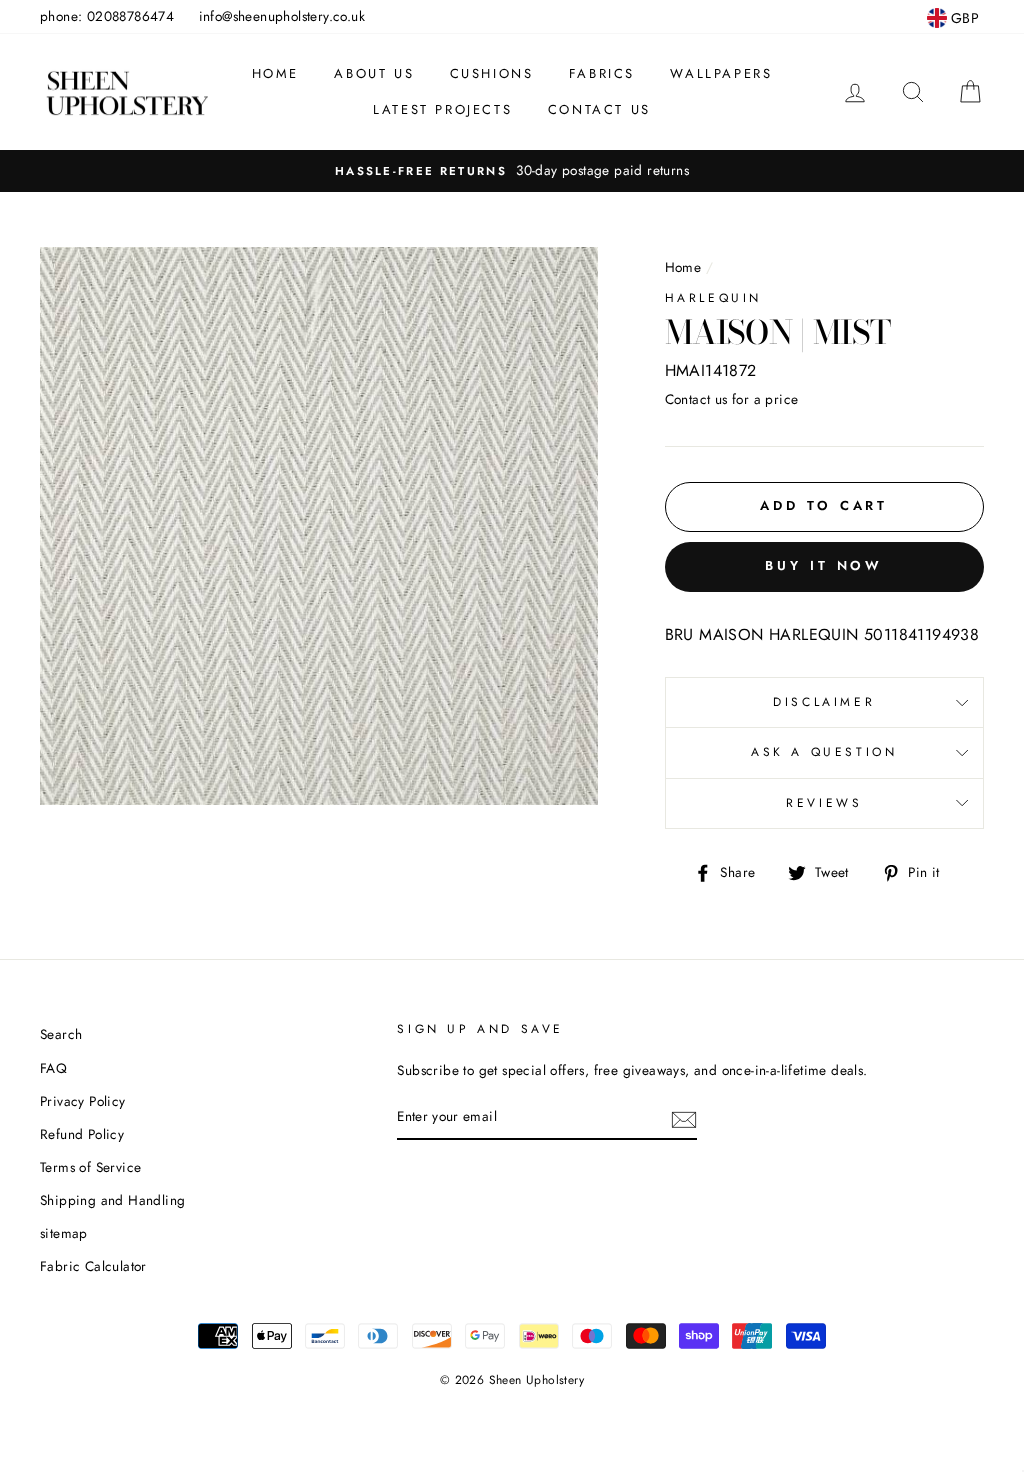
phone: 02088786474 (107, 16)
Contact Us (599, 109)
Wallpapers (721, 73)
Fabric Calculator (93, 1266)
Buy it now (824, 565)
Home (275, 73)
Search (61, 1034)
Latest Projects (442, 109)
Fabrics (602, 73)
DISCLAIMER (824, 702)
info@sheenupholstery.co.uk (282, 16)
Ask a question (824, 752)
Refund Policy (82, 1134)
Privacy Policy (83, 1101)
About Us (374, 73)
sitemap (64, 1233)
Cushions (492, 73)
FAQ (53, 1068)
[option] (512, 171)
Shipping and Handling (112, 1200)
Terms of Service (90, 1167)
